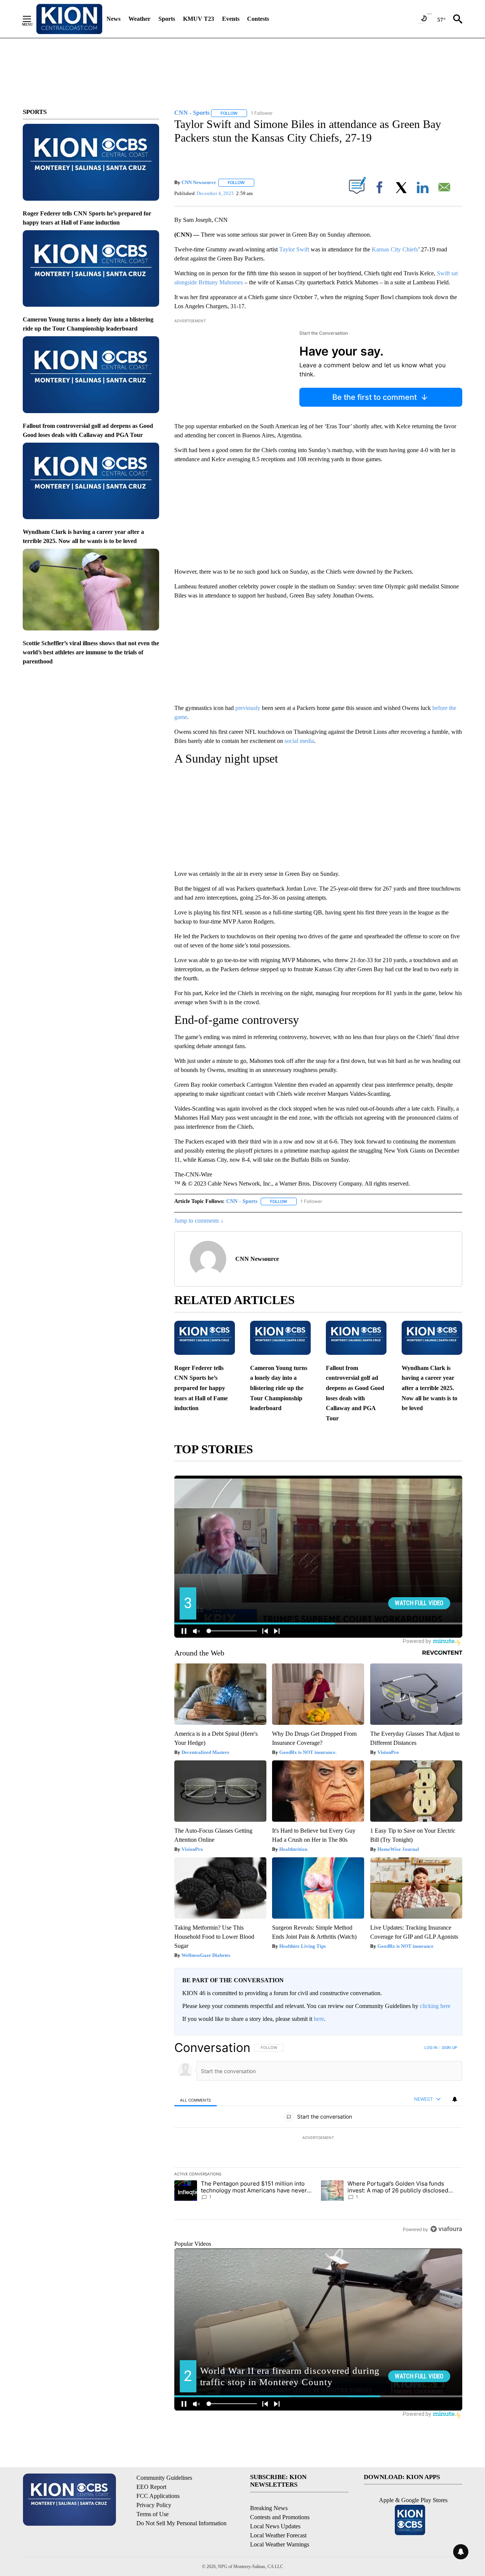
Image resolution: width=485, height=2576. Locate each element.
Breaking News (269, 2508)
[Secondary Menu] (33, 19)
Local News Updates (275, 2526)
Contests (258, 19)
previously (248, 708)
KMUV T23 (199, 19)
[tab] (196, 2099)
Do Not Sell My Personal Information (181, 2523)
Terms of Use (153, 2514)
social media (299, 741)
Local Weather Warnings (280, 2544)
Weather (139, 19)
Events (231, 19)
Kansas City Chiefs (395, 249)
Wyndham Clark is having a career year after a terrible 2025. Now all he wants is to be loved (429, 1388)
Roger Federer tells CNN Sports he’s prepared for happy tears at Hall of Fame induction (201, 1388)
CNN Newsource (199, 182)
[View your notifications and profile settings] (455, 2099)
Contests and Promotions (280, 2517)
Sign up (449, 2047)
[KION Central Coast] (69, 19)
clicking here (435, 2006)
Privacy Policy (154, 2505)
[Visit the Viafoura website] (446, 2229)
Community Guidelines (164, 2478)
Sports (167, 19)
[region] (318, 2138)
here (319, 2019)
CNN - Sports (242, 1201)
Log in (431, 2047)
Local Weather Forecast (278, 2535)
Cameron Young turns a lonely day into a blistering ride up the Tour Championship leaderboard (279, 1388)
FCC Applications (158, 2496)
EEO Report (151, 2487)
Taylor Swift (294, 249)
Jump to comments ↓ (199, 1221)
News (113, 19)
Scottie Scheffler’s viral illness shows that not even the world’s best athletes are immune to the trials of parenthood (91, 652)
